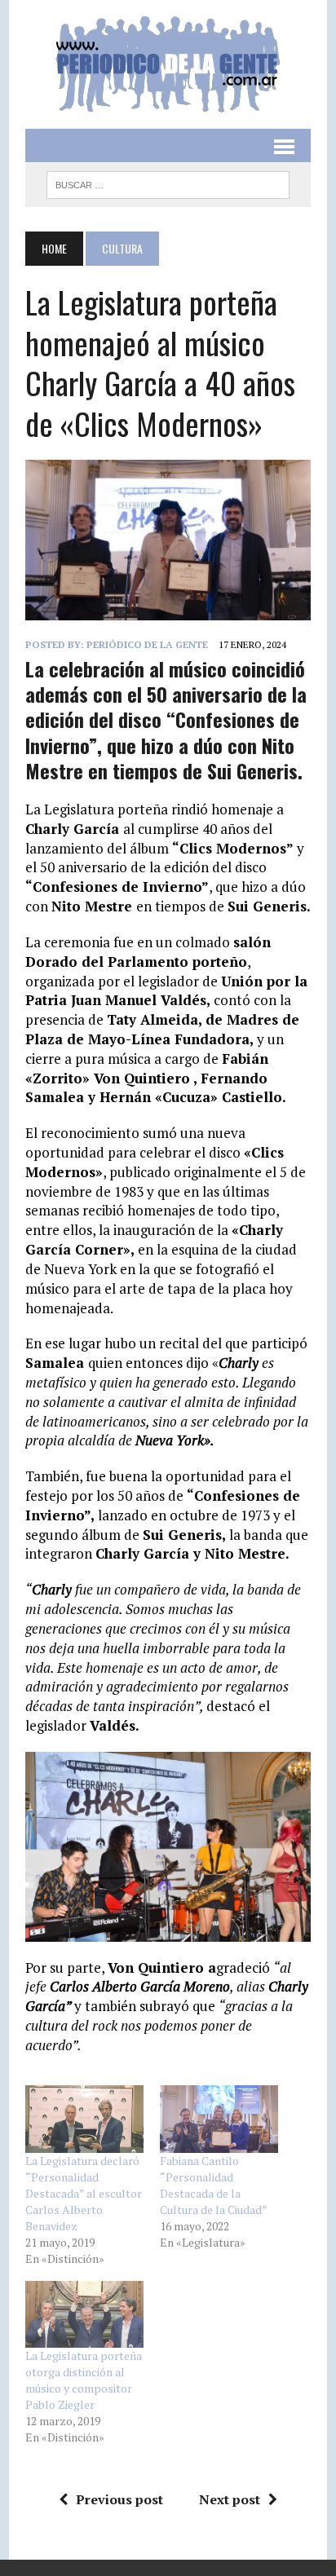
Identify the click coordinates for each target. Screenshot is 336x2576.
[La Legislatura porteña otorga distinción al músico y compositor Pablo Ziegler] (84, 2315)
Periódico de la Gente (147, 644)
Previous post (119, 2499)
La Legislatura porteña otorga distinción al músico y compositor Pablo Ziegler (84, 2380)
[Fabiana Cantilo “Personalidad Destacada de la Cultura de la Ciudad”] (219, 2119)
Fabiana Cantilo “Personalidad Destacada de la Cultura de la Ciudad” (214, 2185)
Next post (230, 2499)
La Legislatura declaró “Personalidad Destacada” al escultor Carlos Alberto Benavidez (84, 2193)
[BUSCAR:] (168, 183)
